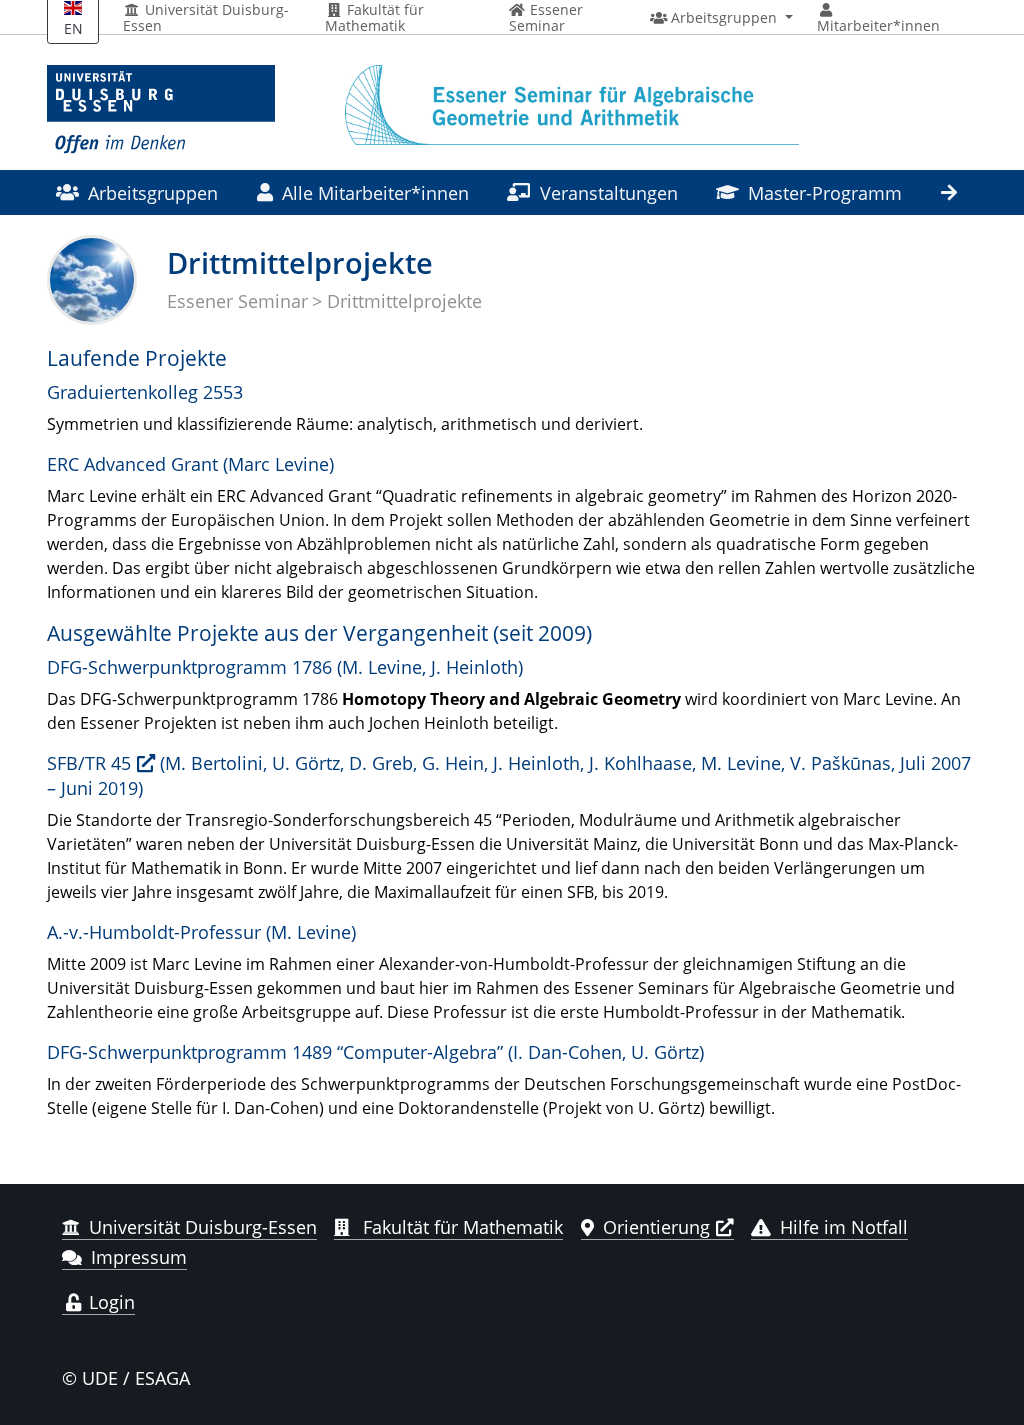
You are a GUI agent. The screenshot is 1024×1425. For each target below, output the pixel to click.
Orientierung (656, 1227)
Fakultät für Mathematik (374, 18)
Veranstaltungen (609, 192)
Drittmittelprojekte (404, 301)
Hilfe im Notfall (844, 1227)
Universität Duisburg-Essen (206, 18)
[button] (721, 18)
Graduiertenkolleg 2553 (145, 391)
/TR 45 (89, 762)
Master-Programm (825, 192)
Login (109, 1302)
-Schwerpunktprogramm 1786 (189, 666)
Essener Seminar (237, 301)
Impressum (139, 1257)
